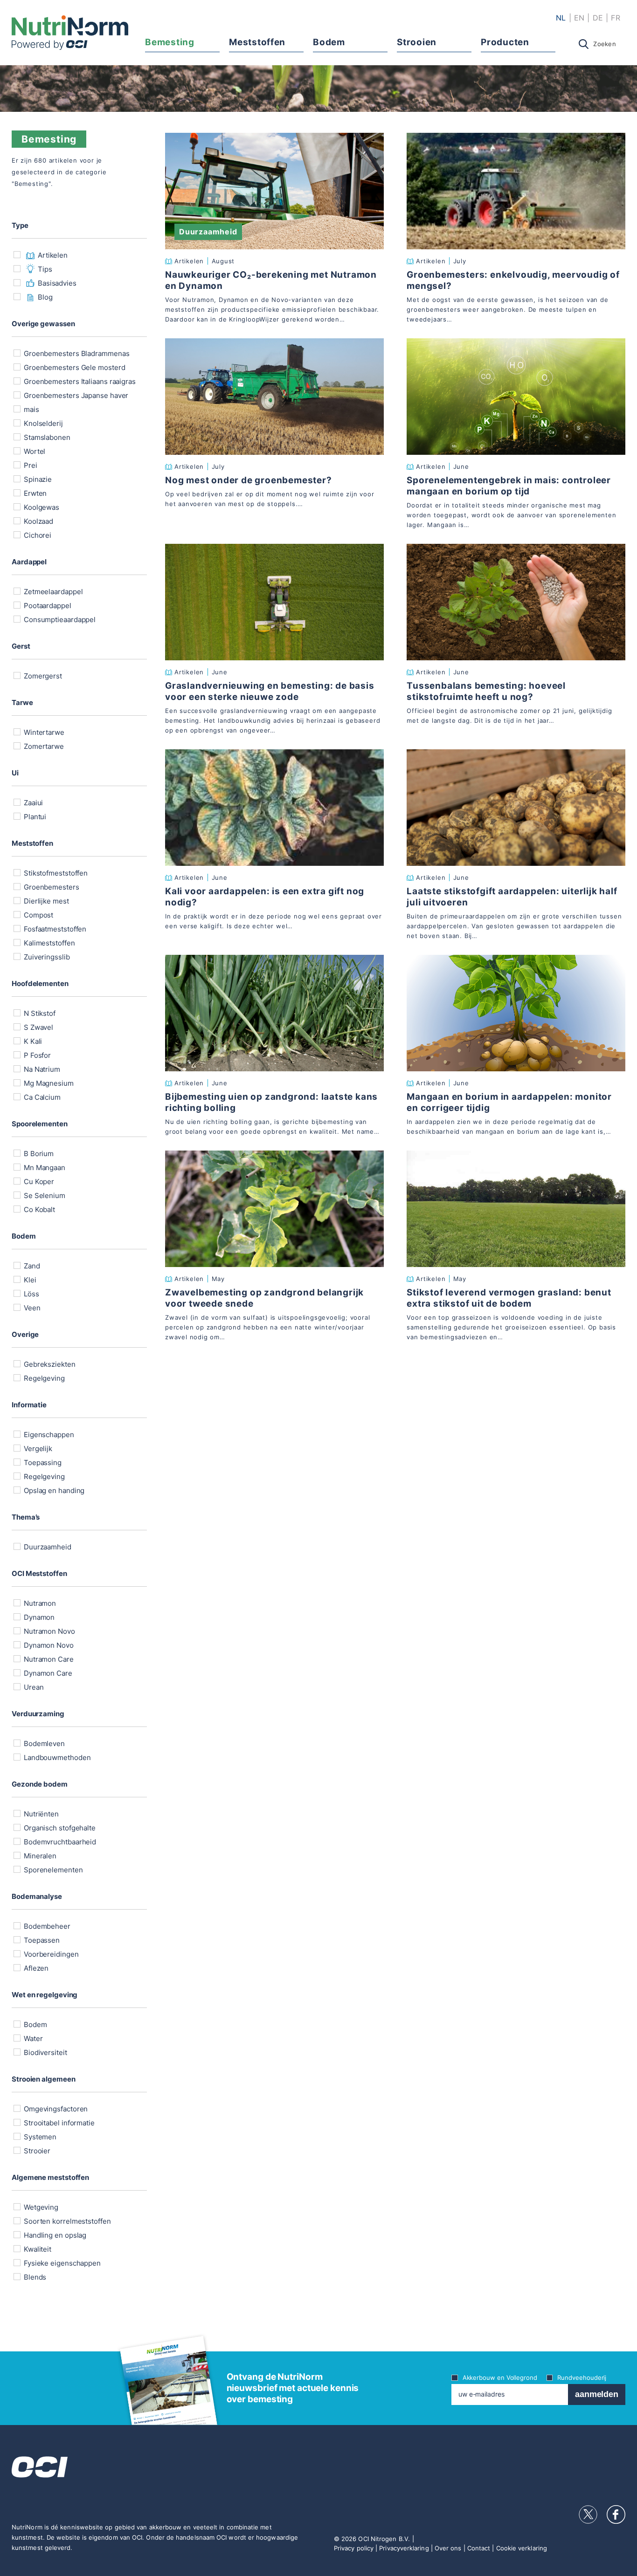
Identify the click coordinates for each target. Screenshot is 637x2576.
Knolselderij (42, 423)
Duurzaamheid (47, 1547)
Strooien (416, 42)
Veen (31, 1308)
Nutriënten (40, 1814)
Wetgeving (40, 2207)
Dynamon (38, 1617)
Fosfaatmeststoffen (54, 929)
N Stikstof (39, 1013)
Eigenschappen (48, 1435)
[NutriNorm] (70, 33)
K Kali (32, 1041)
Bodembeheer (46, 1926)
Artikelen (53, 255)
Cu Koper (38, 1182)
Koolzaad (38, 521)
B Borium (38, 1154)
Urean (33, 1687)
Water (32, 2038)
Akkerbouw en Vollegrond (500, 2377)
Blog (45, 297)
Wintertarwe (43, 732)
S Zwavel (38, 1027)
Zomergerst (42, 676)
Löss (31, 1294)
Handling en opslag (54, 2235)
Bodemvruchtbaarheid (59, 1842)
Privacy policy (354, 2548)
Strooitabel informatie (58, 2123)
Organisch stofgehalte (59, 1828)
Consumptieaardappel (59, 620)
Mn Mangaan (44, 1168)
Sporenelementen (52, 1870)
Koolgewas (41, 507)
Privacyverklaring (404, 2548)
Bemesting (170, 42)
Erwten (34, 493)
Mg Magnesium (48, 1083)
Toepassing (42, 1463)
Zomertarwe (43, 746)
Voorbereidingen (50, 1954)
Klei (29, 1280)
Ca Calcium (41, 1097)
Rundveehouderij (582, 2377)
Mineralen (39, 1856)
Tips (45, 269)
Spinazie (37, 479)
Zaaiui (32, 803)
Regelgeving (43, 1378)
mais (31, 409)
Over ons (448, 2548)
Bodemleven (43, 1744)
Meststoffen (257, 42)
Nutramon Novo (48, 1631)
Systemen (39, 2137)
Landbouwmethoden (56, 1757)
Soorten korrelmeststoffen (66, 2221)
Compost (38, 915)
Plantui (34, 817)
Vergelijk (37, 1449)
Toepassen (41, 1940)
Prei (30, 465)
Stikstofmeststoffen (55, 873)
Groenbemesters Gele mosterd (73, 367)
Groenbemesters (51, 887)
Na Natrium (41, 1069)
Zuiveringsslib (46, 957)
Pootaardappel (47, 606)
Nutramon (39, 1603)
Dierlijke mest (45, 901)
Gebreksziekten (49, 1364)
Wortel (34, 451)
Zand (31, 1266)
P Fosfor (36, 1055)
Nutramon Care (48, 1659)
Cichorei (37, 535)
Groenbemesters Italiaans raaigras (79, 381)
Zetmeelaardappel (52, 592)
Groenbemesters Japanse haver (75, 395)
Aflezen (35, 1968)
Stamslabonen (46, 437)
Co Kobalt (38, 1209)
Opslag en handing (53, 1490)
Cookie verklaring (522, 2548)
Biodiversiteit (45, 2052)
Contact (479, 2548)
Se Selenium (44, 1196)
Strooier (36, 2151)
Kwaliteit (37, 2249)
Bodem (329, 42)
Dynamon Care (47, 1673)
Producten (505, 42)
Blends (34, 2277)
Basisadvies (57, 283)
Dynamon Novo (48, 1645)
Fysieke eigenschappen (61, 2263)
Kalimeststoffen (48, 943)
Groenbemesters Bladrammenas (76, 353)
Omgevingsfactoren (55, 2109)
